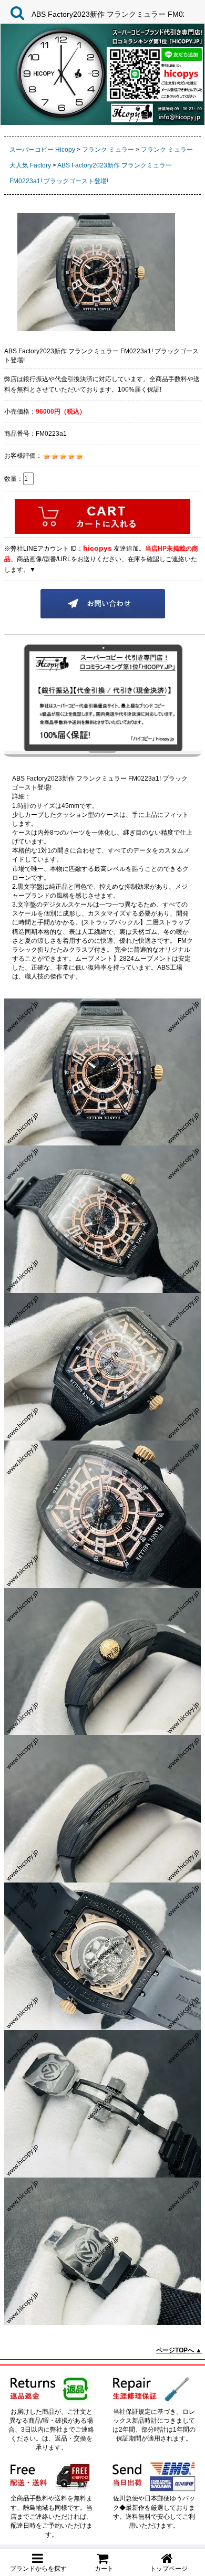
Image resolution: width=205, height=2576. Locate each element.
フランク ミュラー (108, 150)
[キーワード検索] (15, 13)
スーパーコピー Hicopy (42, 150)
